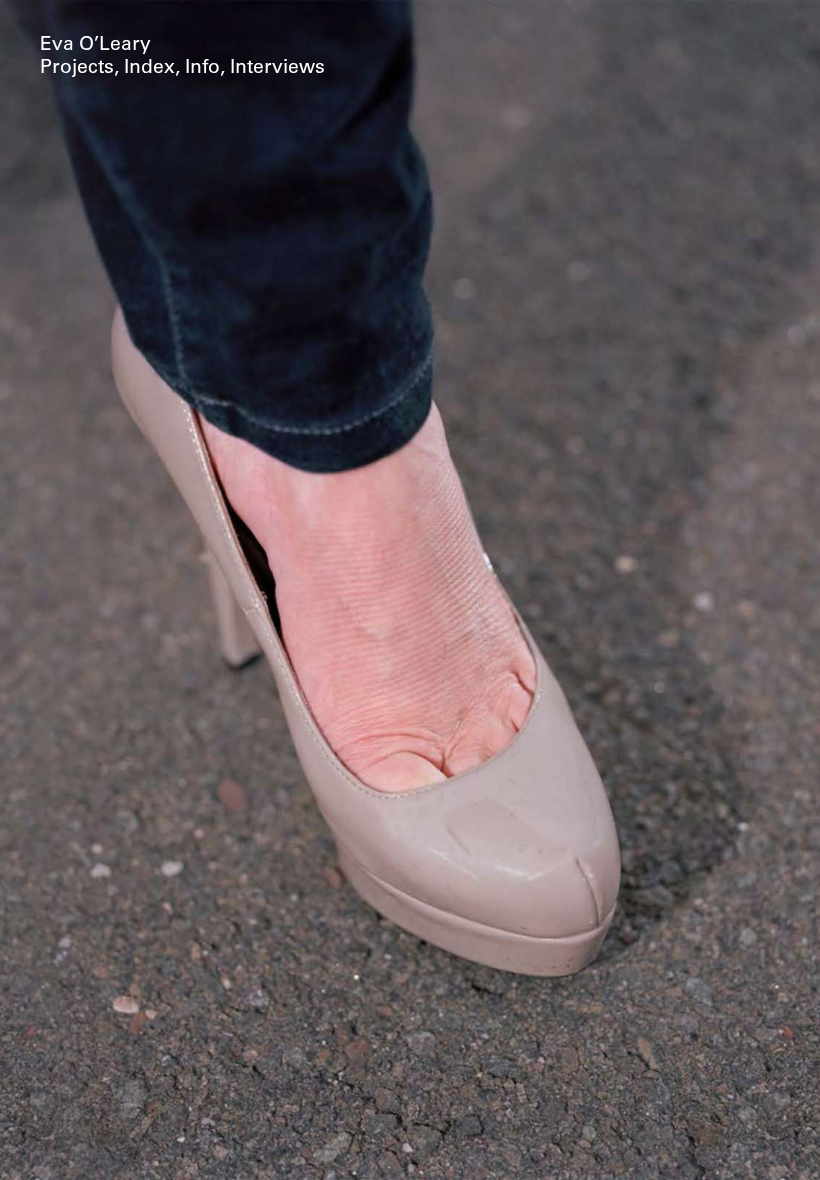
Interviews (277, 68)
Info (202, 68)
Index (149, 68)
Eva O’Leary (95, 45)
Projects (77, 68)
